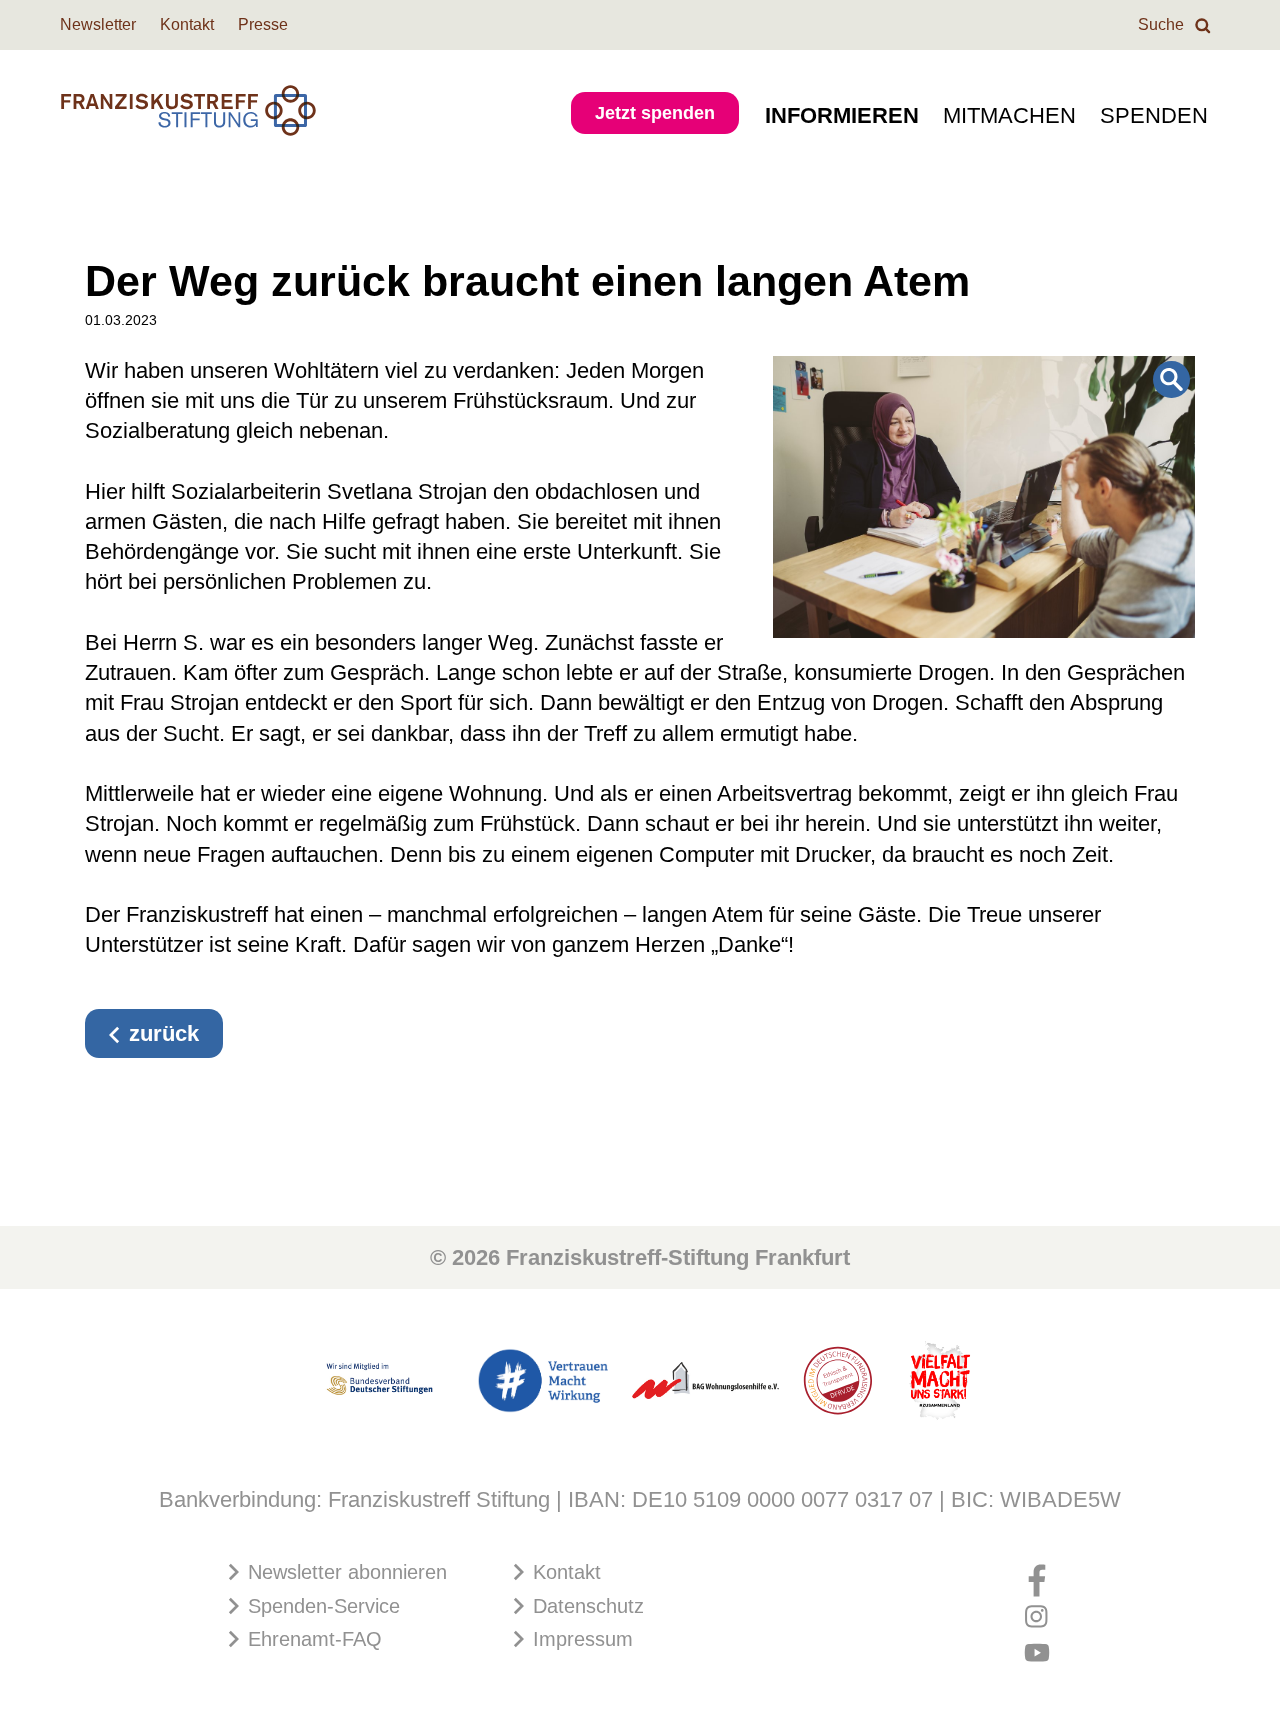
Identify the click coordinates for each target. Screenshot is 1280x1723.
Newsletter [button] (98, 24)
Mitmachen (1009, 115)
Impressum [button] (580, 1639)
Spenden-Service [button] (321, 1606)
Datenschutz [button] (585, 1606)
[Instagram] (1037, 1609)
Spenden (1154, 115)
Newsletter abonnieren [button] (344, 1572)
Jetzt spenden (655, 113)
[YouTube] (1037, 1646)
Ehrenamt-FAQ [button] (312, 1639)
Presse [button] (263, 24)
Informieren (842, 115)
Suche (1163, 24)
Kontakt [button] (187, 24)
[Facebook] (1037, 1573)
